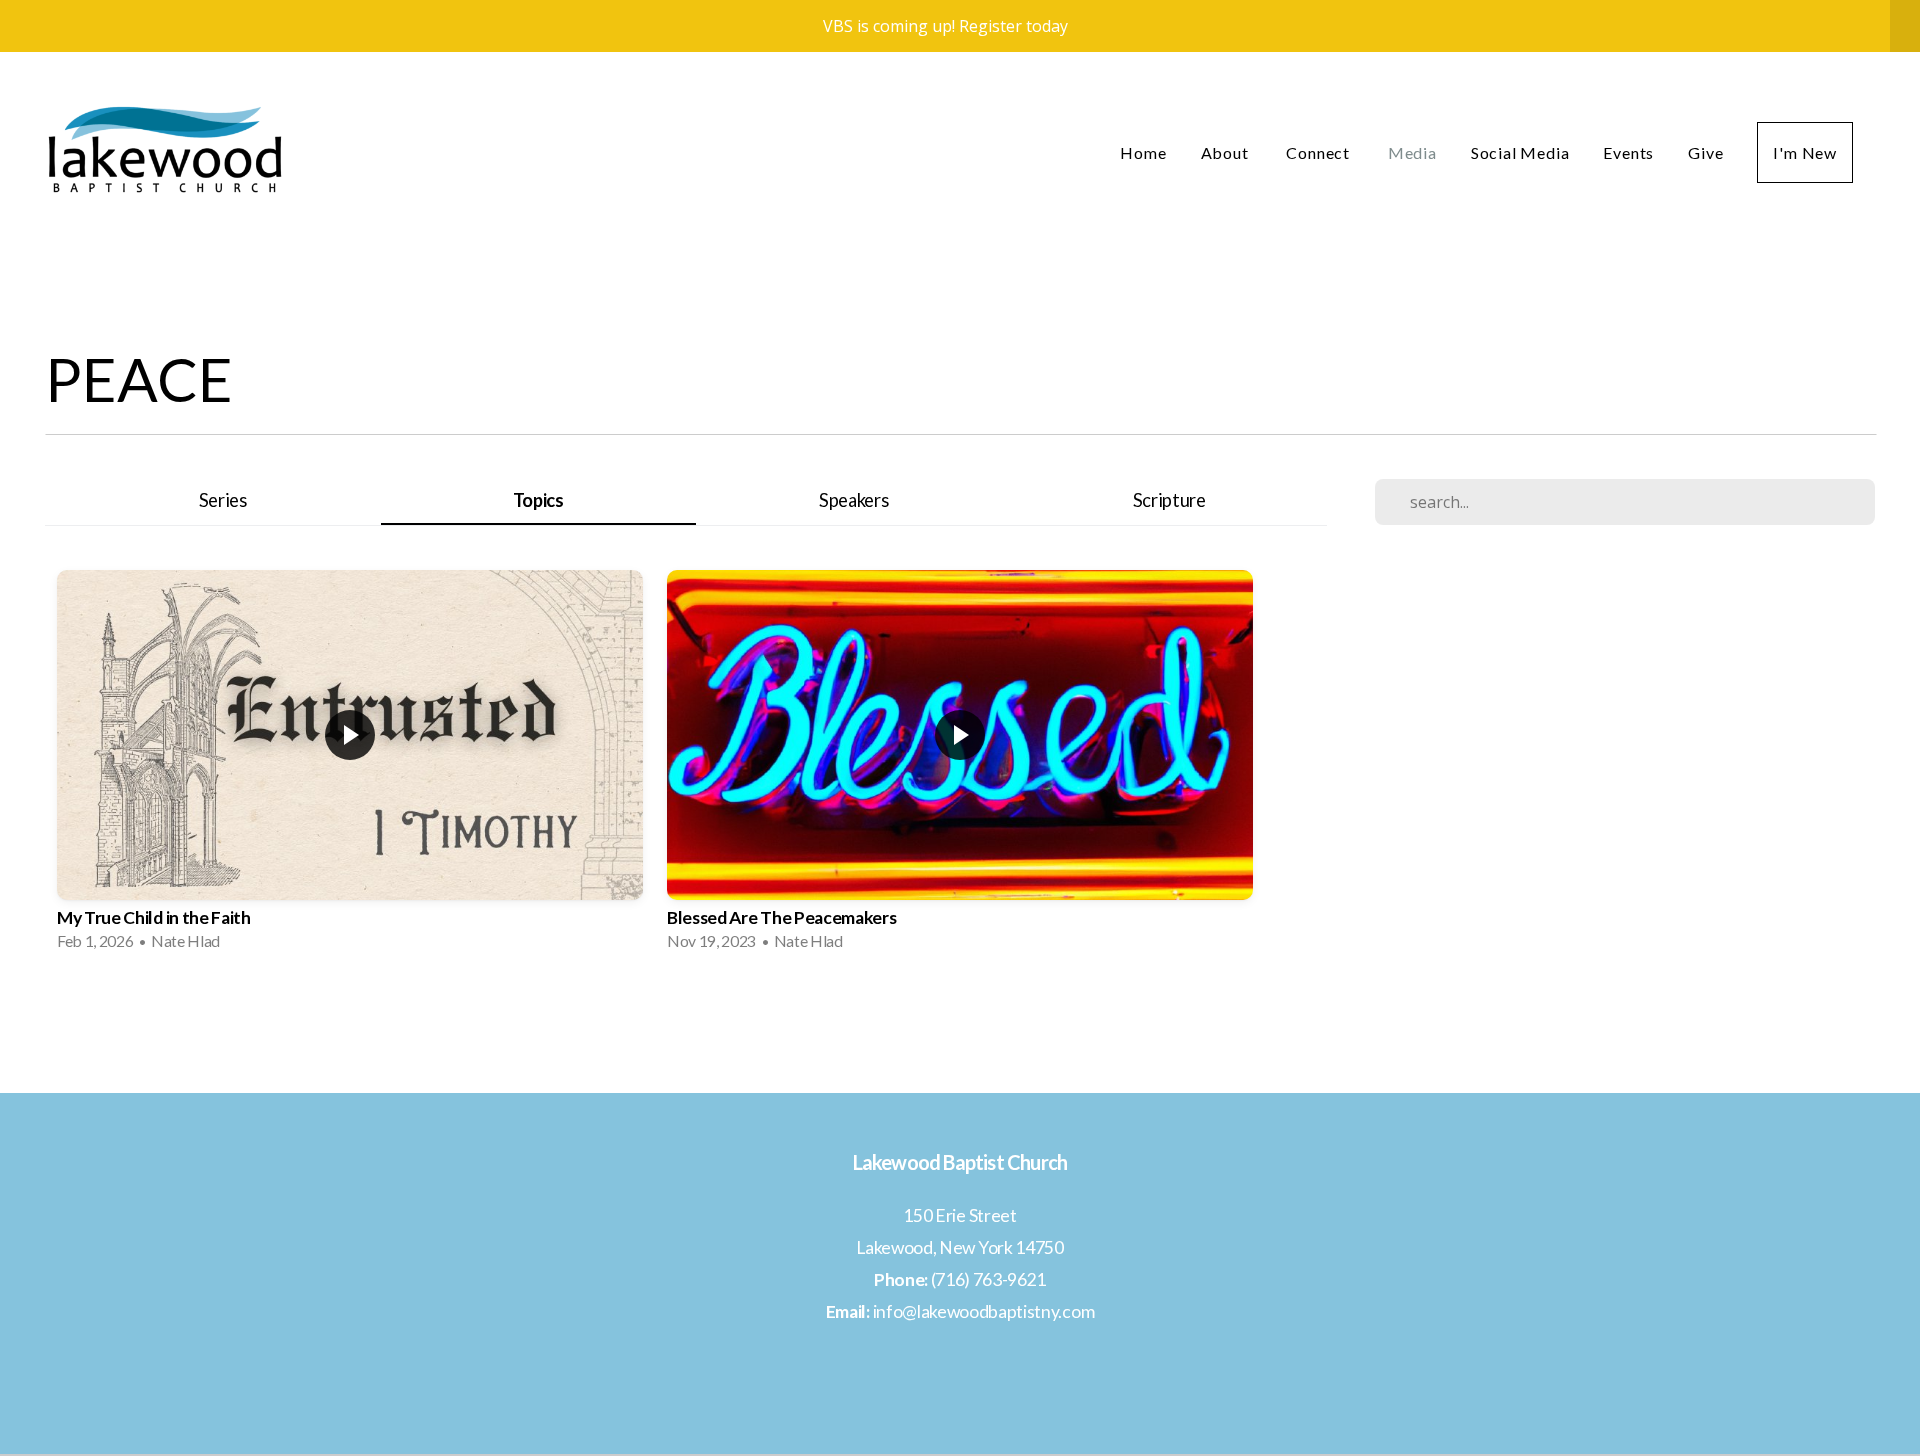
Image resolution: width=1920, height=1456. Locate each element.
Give (1705, 152)
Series (223, 500)
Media (1412, 152)
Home (1143, 152)
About (1227, 152)
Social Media (1520, 152)
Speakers (853, 500)
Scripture (1169, 500)
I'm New (1805, 152)
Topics (538, 500)
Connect (1319, 152)
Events (1628, 152)
